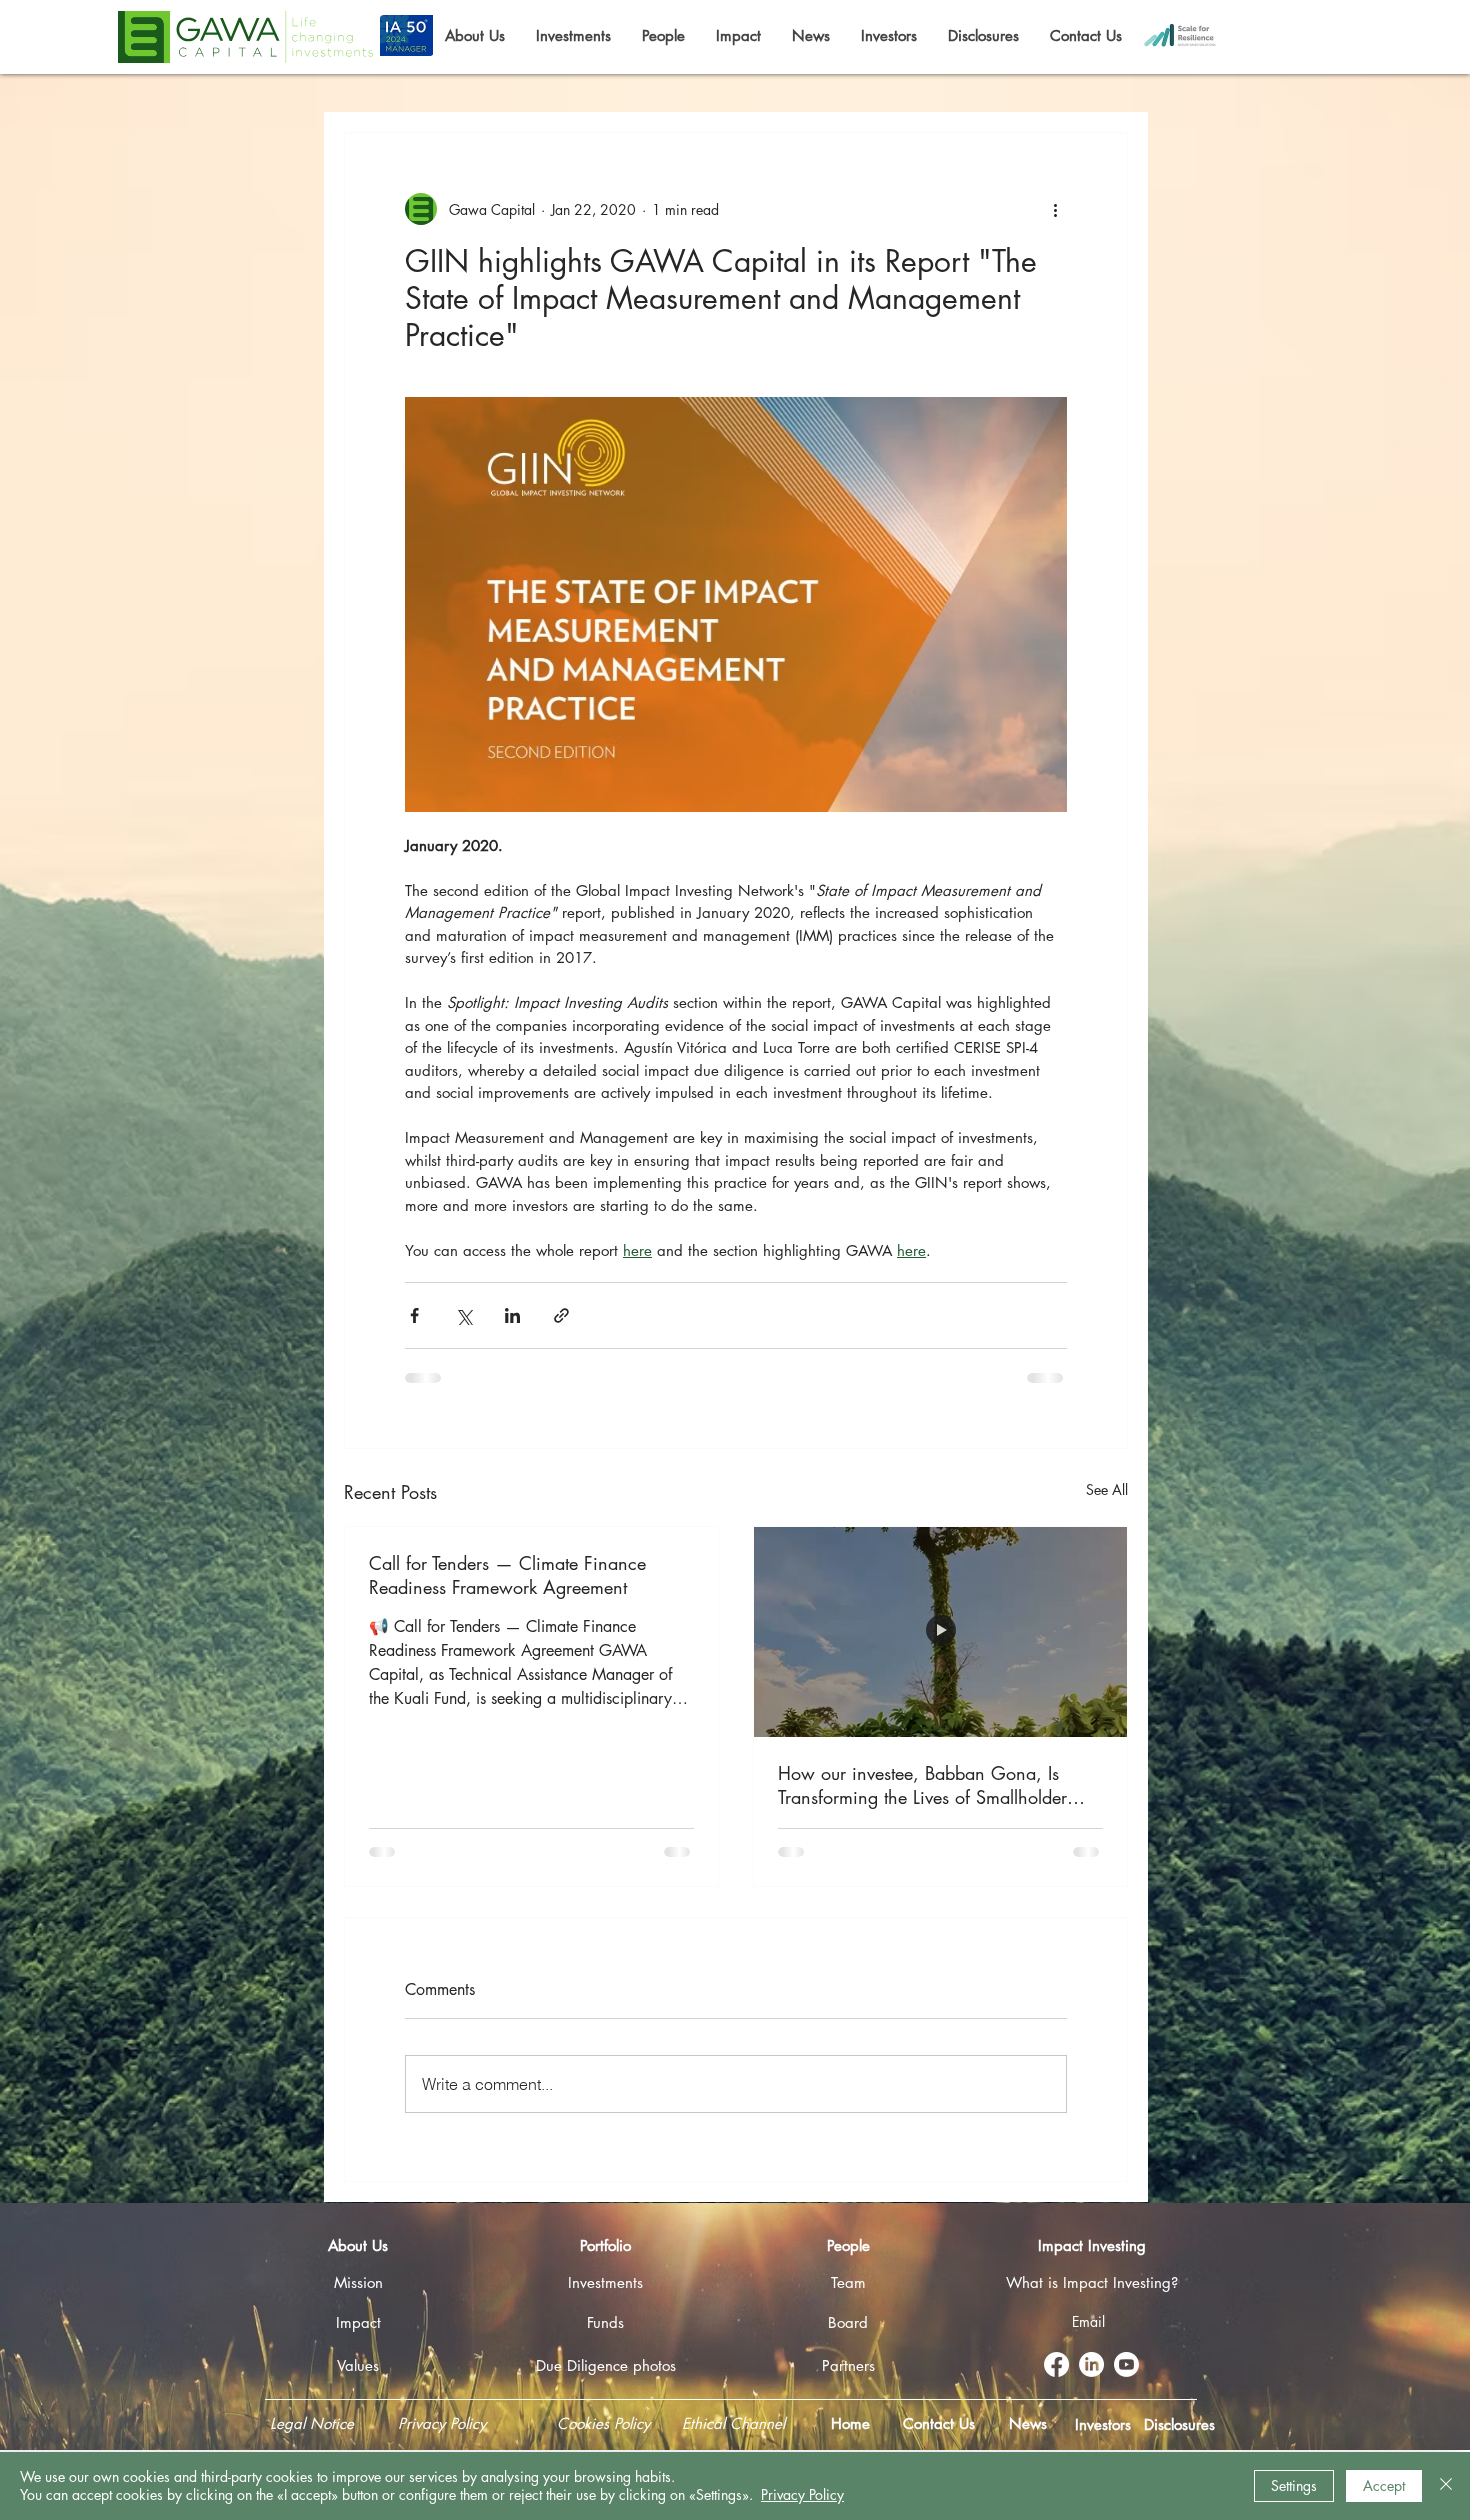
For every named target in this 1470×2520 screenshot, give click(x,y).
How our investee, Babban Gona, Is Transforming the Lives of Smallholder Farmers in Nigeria (922, 1785)
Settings (1294, 2485)
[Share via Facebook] (414, 1315)
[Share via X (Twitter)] (463, 1315)
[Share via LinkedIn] (512, 1315)
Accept (1384, 2485)
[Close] (1446, 2486)
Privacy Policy (802, 2494)
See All (1107, 1489)
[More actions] (1055, 209)
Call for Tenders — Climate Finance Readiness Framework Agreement (507, 1575)
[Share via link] (561, 1315)
